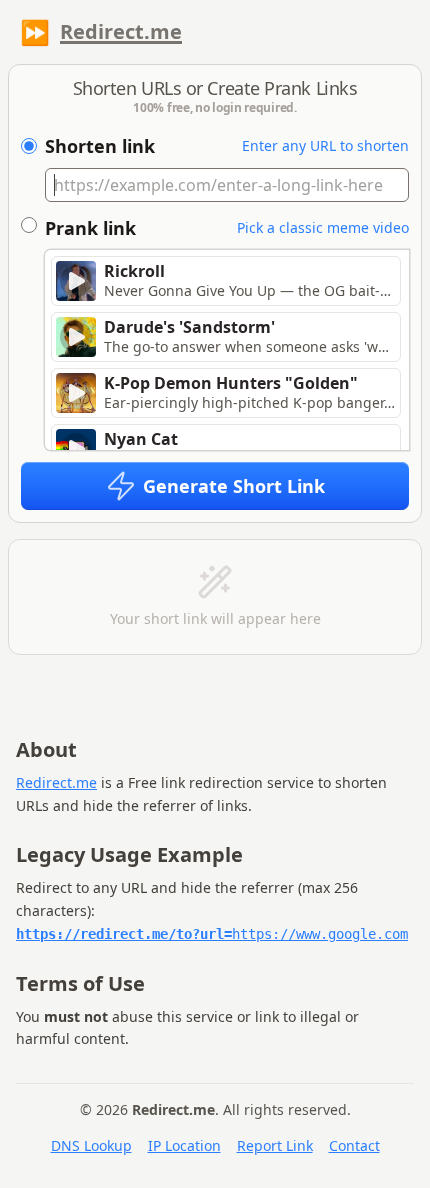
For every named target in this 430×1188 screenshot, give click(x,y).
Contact (354, 1145)
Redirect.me (121, 31)
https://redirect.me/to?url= (212, 934)
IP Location (184, 1145)
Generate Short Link (234, 486)
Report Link (275, 1145)
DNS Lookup (91, 1145)
